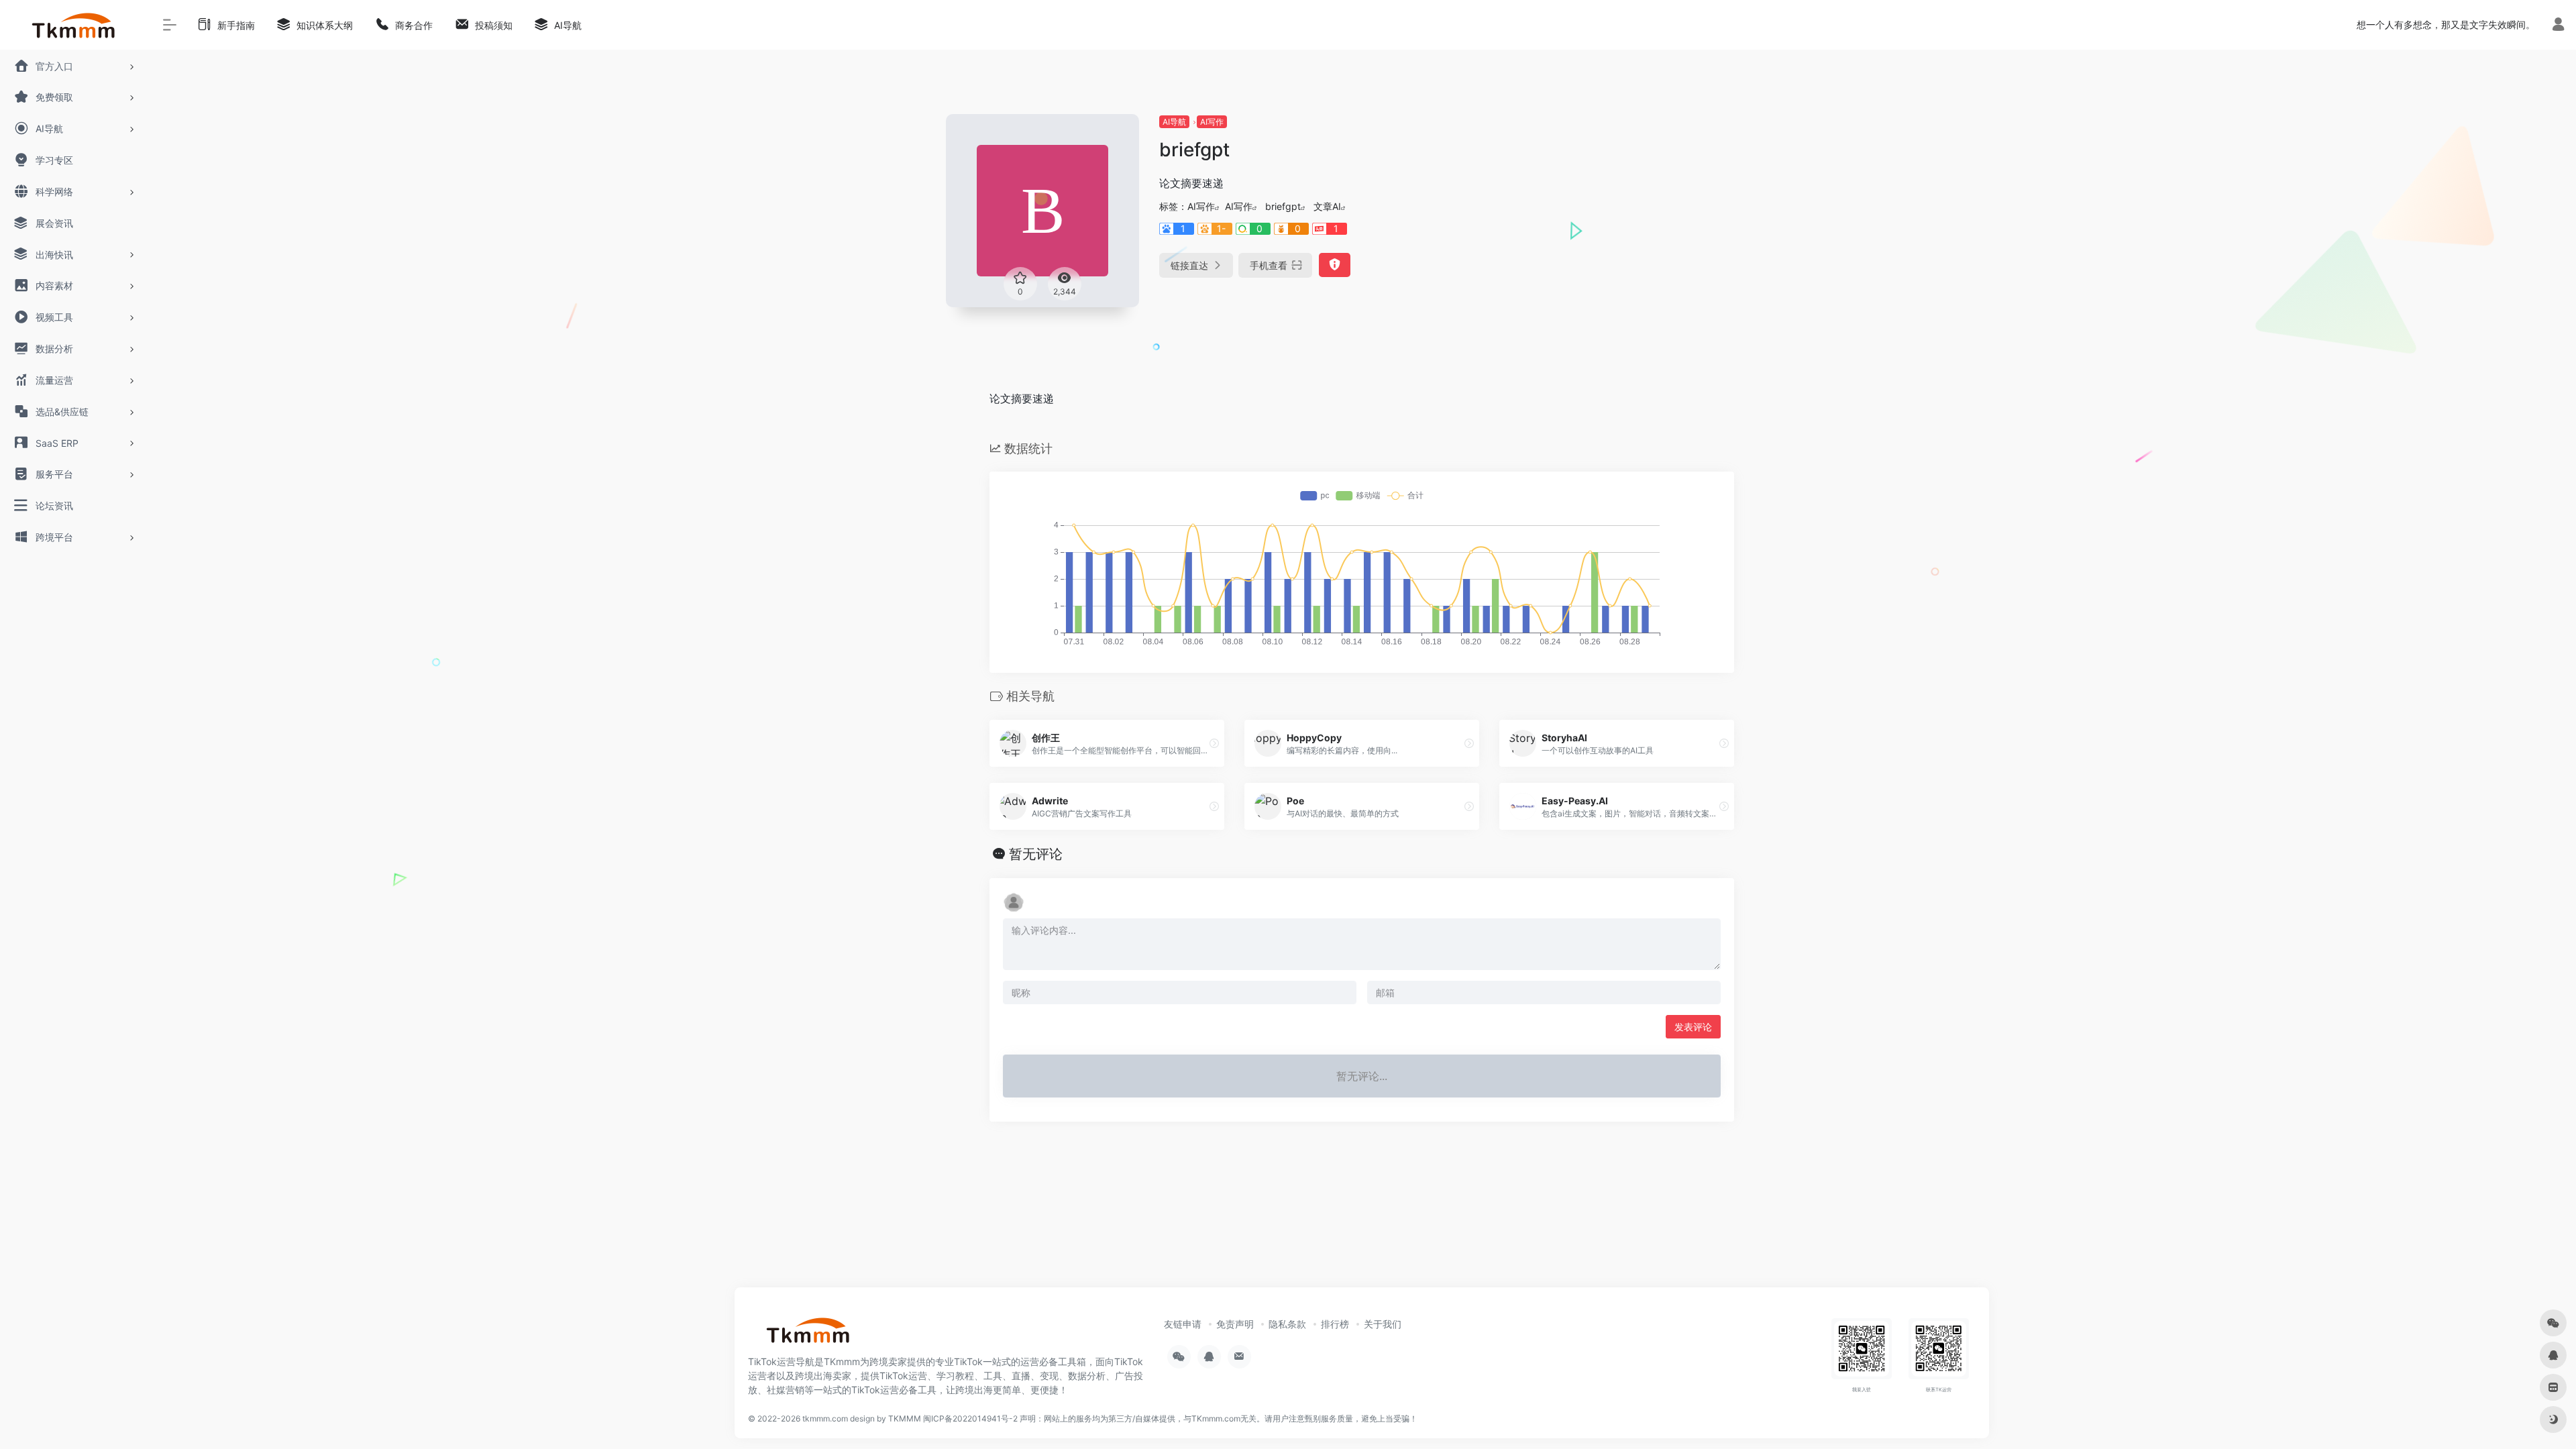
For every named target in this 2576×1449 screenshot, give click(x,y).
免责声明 (1235, 1324)
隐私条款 (1287, 1324)
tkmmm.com (825, 1418)
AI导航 (1174, 122)
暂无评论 (1036, 854)
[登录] (2558, 26)
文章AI (1327, 206)
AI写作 (1212, 122)
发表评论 (1693, 1027)
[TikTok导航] (808, 1334)
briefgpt (1283, 206)
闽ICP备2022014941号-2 (970, 1418)
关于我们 (1383, 1324)
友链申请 (1183, 1324)
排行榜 (1335, 1324)
